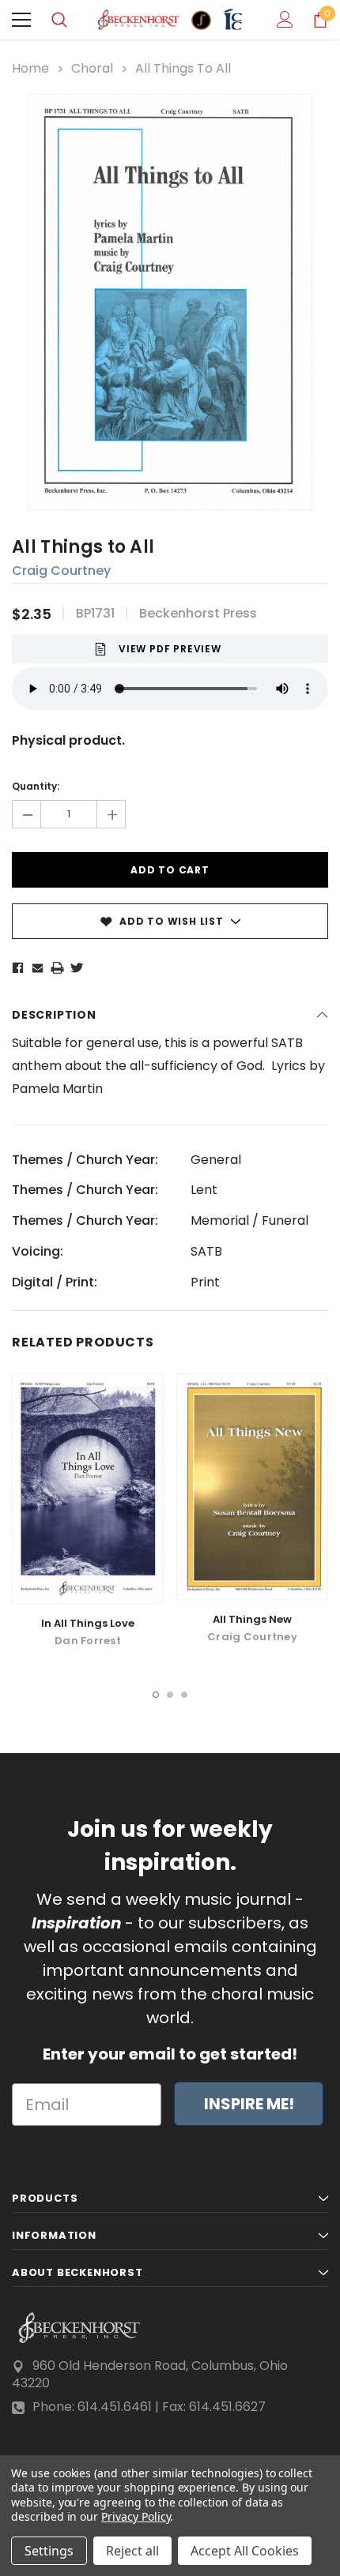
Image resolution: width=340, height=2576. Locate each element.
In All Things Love (88, 1623)
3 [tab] (184, 1695)
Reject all (132, 2551)
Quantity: (36, 786)
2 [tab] (170, 1695)
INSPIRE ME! (249, 2104)
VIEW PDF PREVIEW (170, 649)
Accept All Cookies (245, 2551)
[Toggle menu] (21, 20)
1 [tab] (156, 1695)
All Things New (252, 1619)
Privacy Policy (136, 2516)
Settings (49, 2551)
